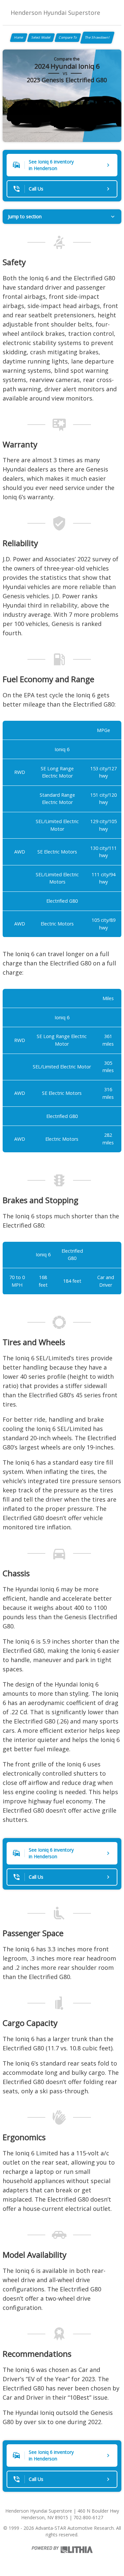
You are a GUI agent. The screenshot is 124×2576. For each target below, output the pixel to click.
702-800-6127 (88, 2517)
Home (19, 37)
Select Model (41, 37)
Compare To (68, 37)
